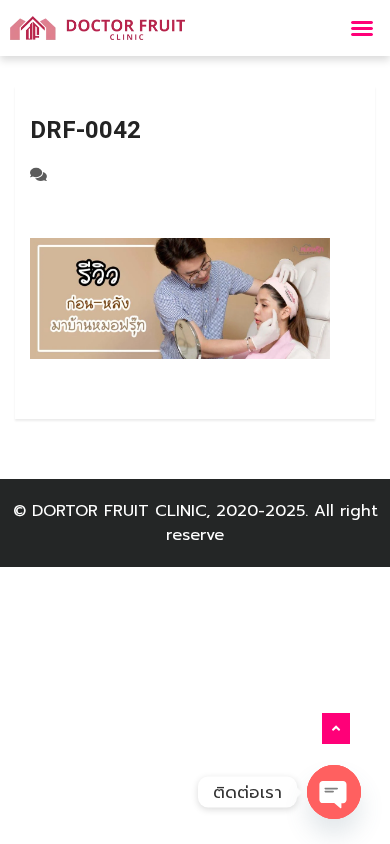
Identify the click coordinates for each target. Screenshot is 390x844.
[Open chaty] (334, 792)
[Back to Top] (336, 729)
